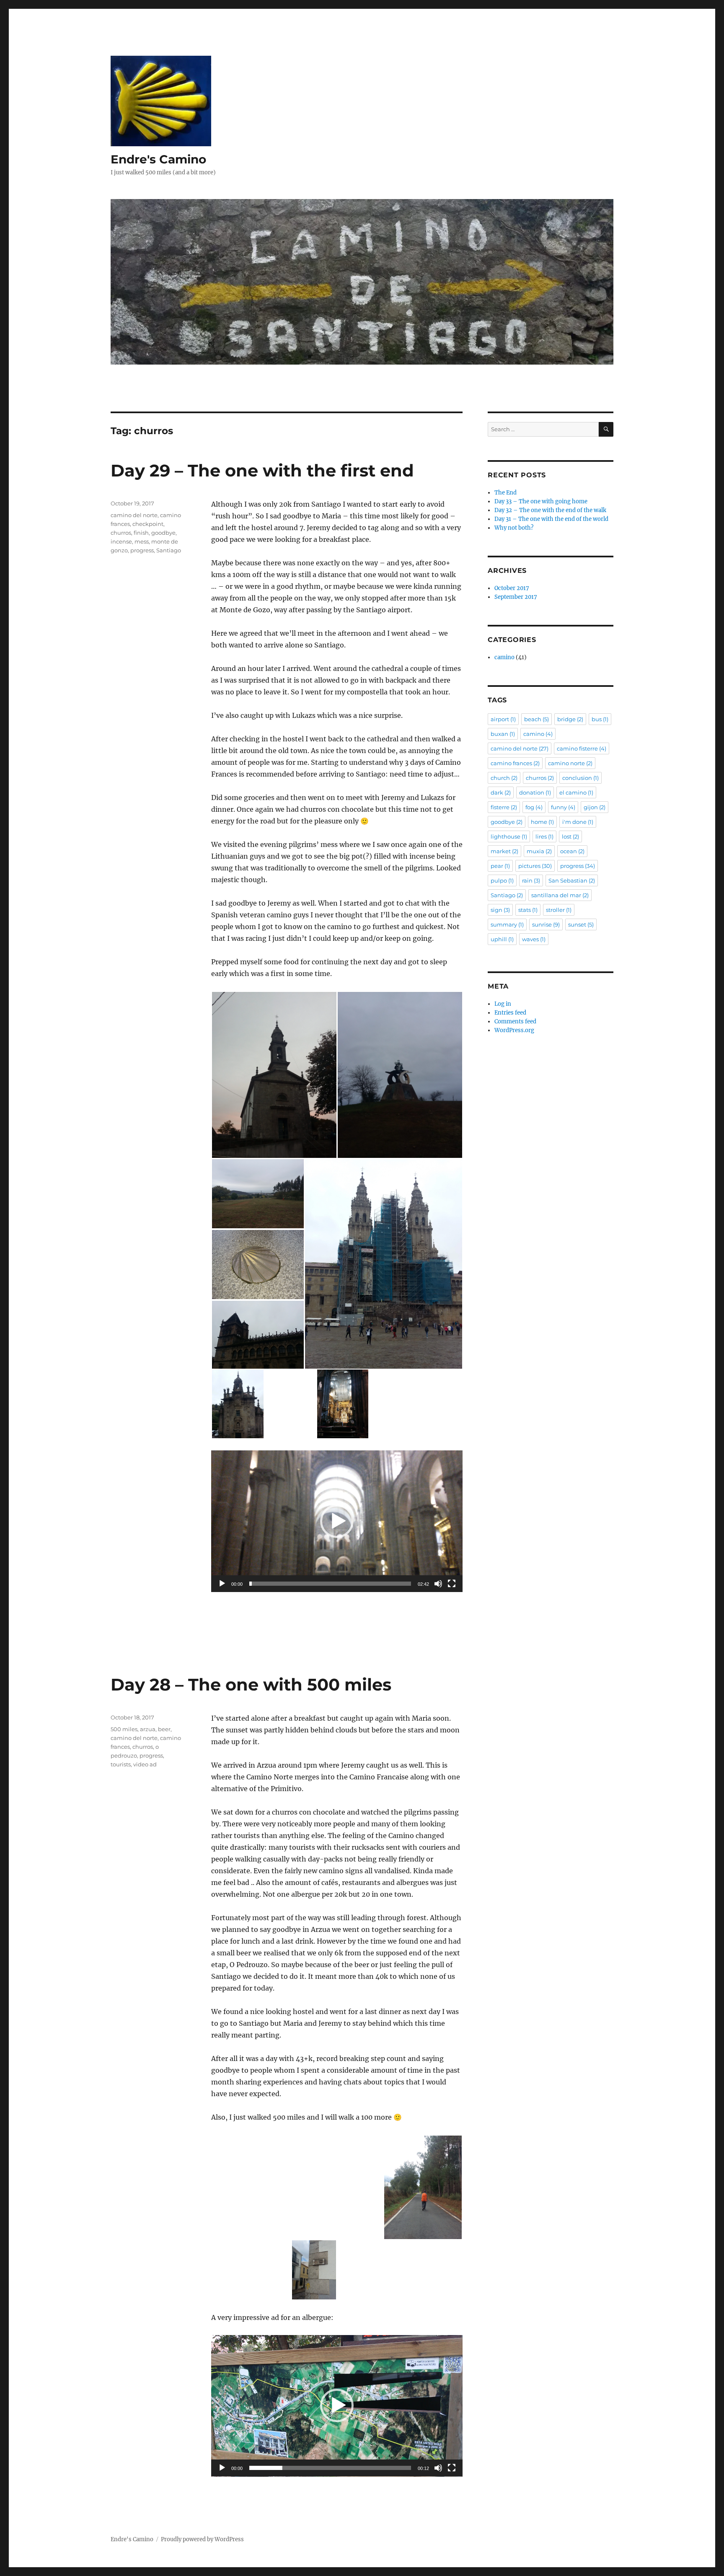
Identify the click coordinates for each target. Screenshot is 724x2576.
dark (501, 792)
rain (531, 880)
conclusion (580, 778)
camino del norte (134, 515)
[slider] (330, 1584)
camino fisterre (582, 748)
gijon (595, 807)
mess (142, 541)
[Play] (222, 1584)
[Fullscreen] (452, 1584)
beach (537, 719)
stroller (559, 910)
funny (563, 807)
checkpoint (148, 524)
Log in (503, 1004)
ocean (572, 851)
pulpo (502, 880)
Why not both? (514, 528)
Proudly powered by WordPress (202, 2539)
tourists (121, 1764)
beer (164, 1729)
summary (507, 924)
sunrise (546, 924)
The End (506, 493)
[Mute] (438, 1584)
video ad (145, 1764)
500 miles (124, 1729)
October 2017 (512, 588)
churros (121, 533)
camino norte (570, 763)
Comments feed (515, 1021)
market (504, 851)
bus (600, 719)
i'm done (578, 822)
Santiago (169, 550)
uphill (502, 939)
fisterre (504, 807)
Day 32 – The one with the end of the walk (550, 510)
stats (528, 910)
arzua (148, 1729)
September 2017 (516, 597)
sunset (581, 924)
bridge (570, 719)
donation (535, 792)
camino (504, 657)
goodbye (163, 533)
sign (500, 910)
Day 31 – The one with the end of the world (551, 519)
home (542, 822)
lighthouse (509, 836)
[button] (274, 1075)
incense (121, 541)
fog (534, 807)
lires (544, 836)
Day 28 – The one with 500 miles (251, 1684)
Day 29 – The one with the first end (262, 470)
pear (500, 866)
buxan (503, 734)
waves (534, 939)
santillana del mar (560, 895)
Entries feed (510, 1013)
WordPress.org (514, 1030)
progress (142, 550)
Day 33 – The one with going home (541, 501)
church (504, 778)
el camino (576, 792)
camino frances (515, 763)
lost (570, 836)
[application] (337, 1521)
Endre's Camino (158, 159)
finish (141, 533)
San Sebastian (572, 880)
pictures (535, 866)
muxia (539, 851)
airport (503, 719)
